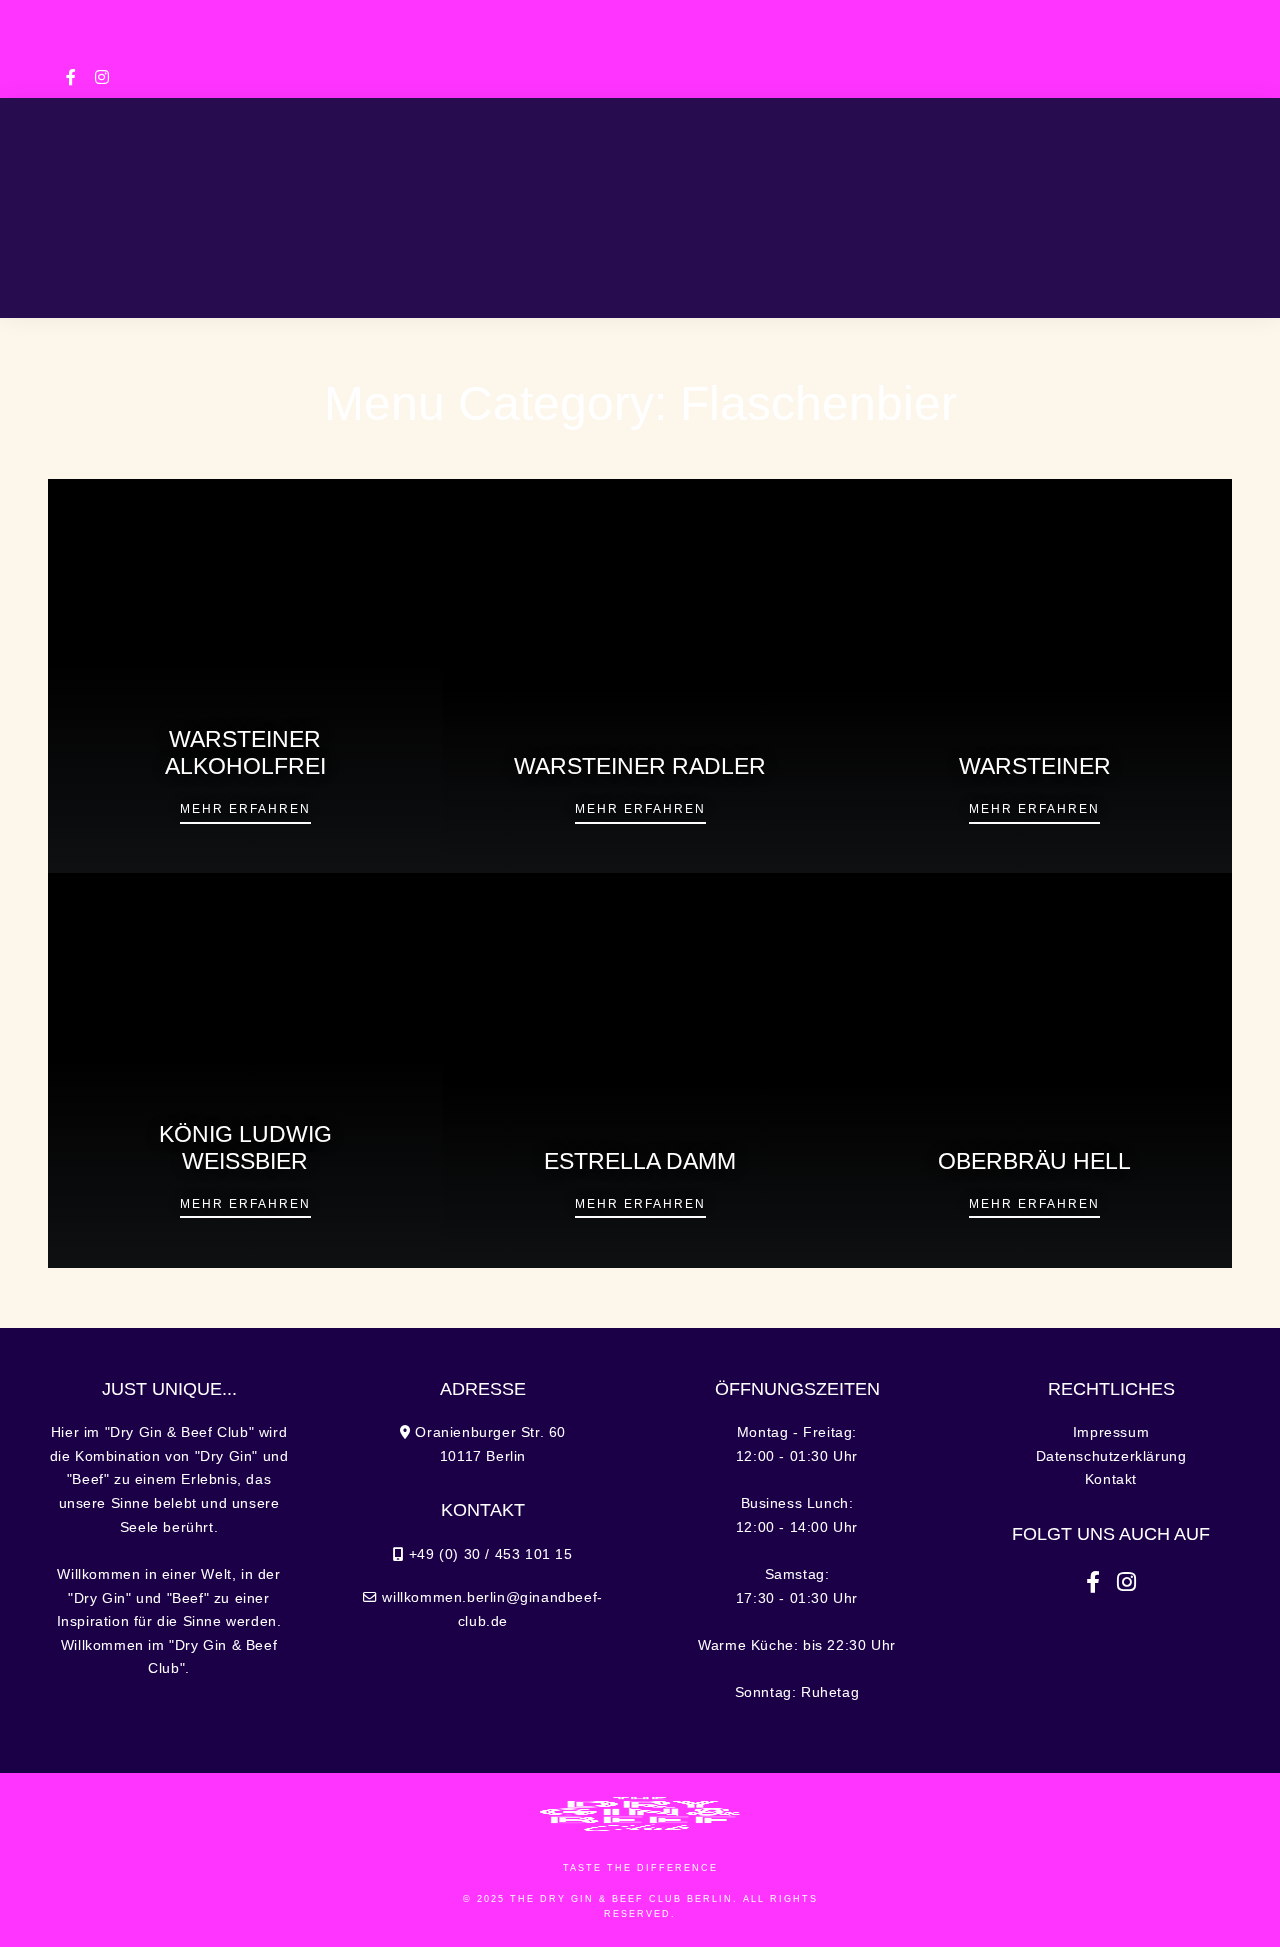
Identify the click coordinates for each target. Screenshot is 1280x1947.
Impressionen (549, 278)
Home (141, 192)
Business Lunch (391, 192)
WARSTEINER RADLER (640, 766)
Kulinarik (243, 192)
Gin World (1082, 192)
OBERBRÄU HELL (1034, 1161)
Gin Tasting (951, 192)
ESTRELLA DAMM (640, 1161)
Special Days (555, 192)
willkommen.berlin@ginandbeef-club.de (640, 45)
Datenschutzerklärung (1111, 1456)
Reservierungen (736, 278)
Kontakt (1111, 1479)
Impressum (1111, 1432)
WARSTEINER (1035, 766)
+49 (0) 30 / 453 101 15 (427, 17)
